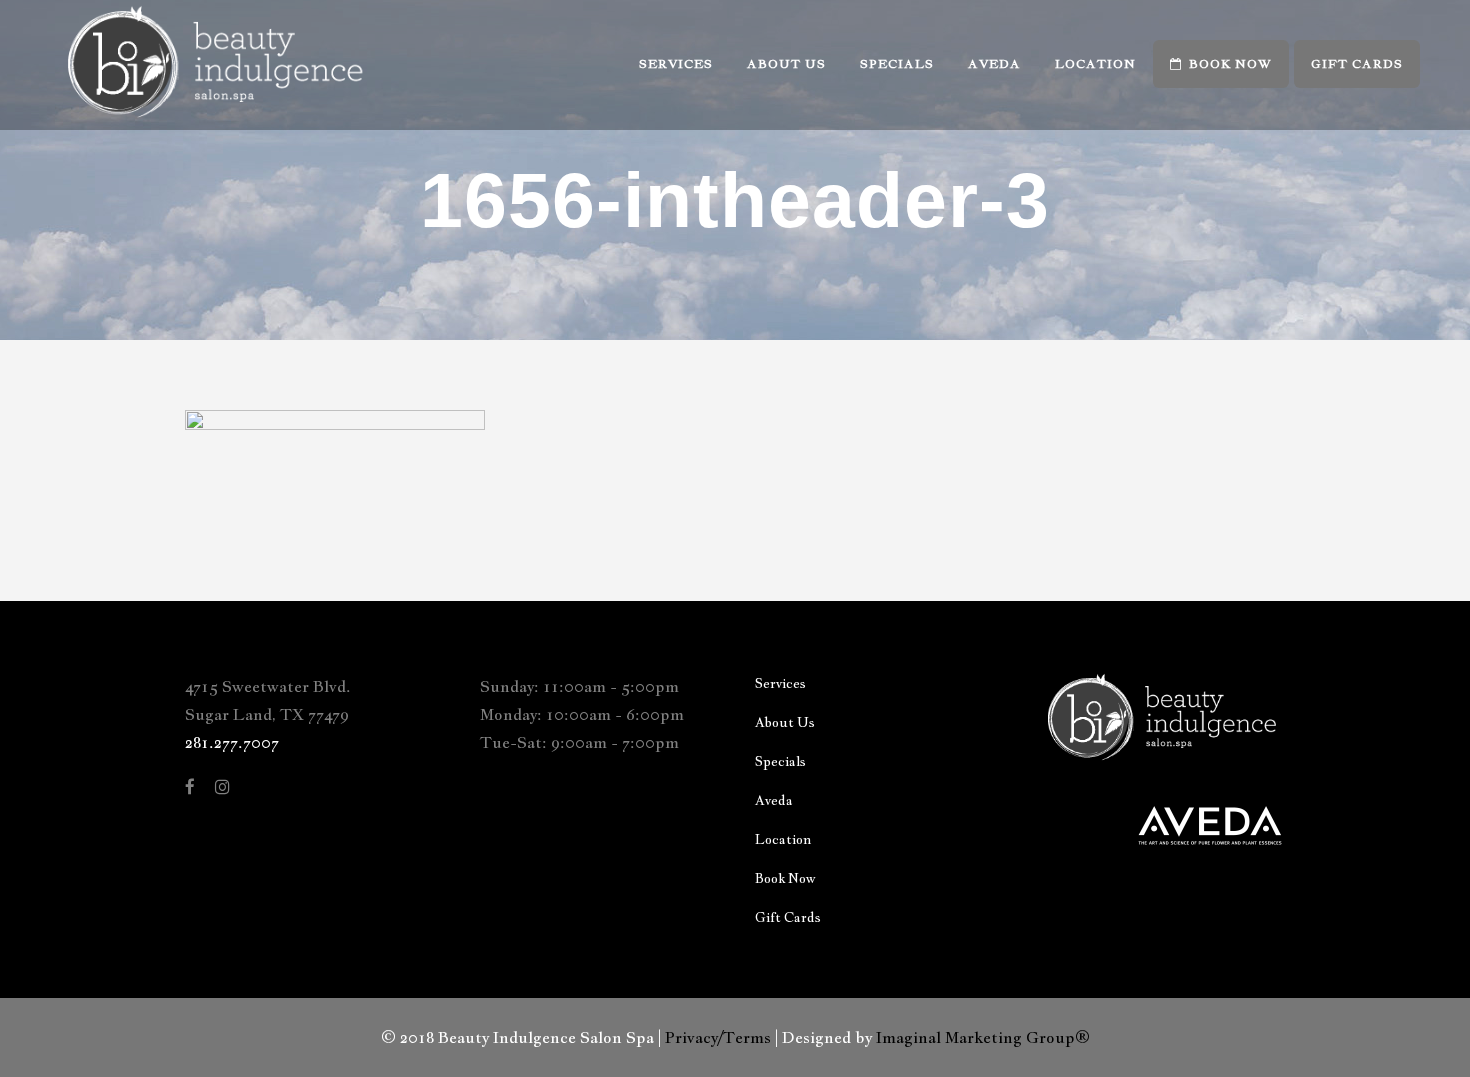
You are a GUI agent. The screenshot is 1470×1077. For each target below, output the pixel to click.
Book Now (785, 878)
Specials (780, 761)
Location (783, 839)
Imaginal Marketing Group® (983, 1037)
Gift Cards (788, 917)
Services (780, 683)
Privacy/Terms (718, 1037)
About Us (785, 722)
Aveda (774, 800)
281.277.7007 (232, 742)
